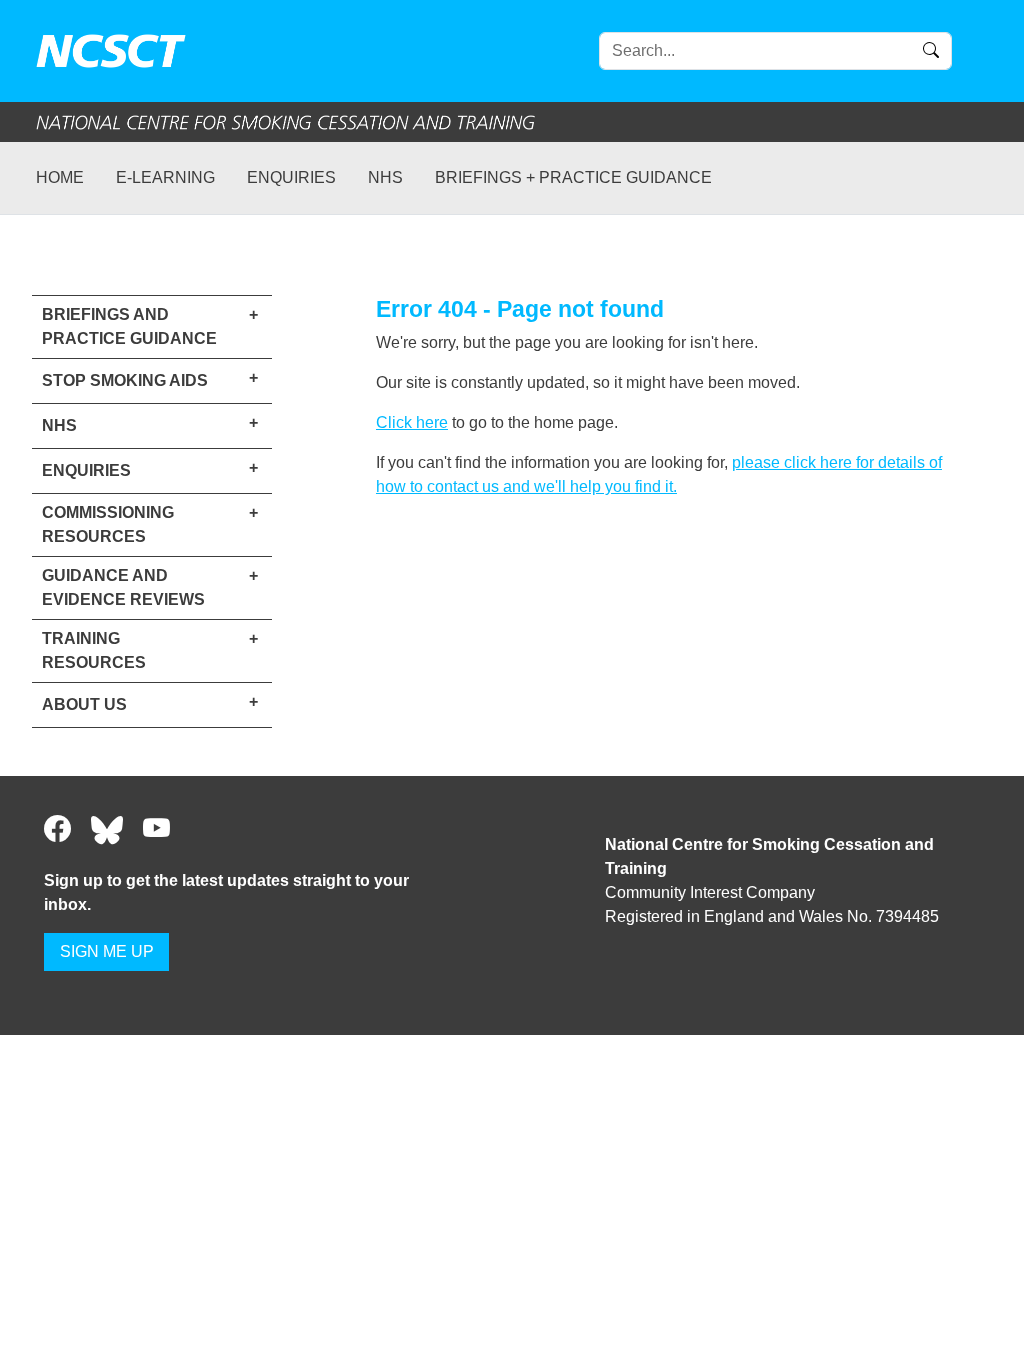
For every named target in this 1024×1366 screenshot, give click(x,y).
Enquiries (291, 177)
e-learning (165, 177)
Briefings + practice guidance (573, 177)
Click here (412, 422)
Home (60, 177)
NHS (385, 177)
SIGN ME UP (107, 951)
